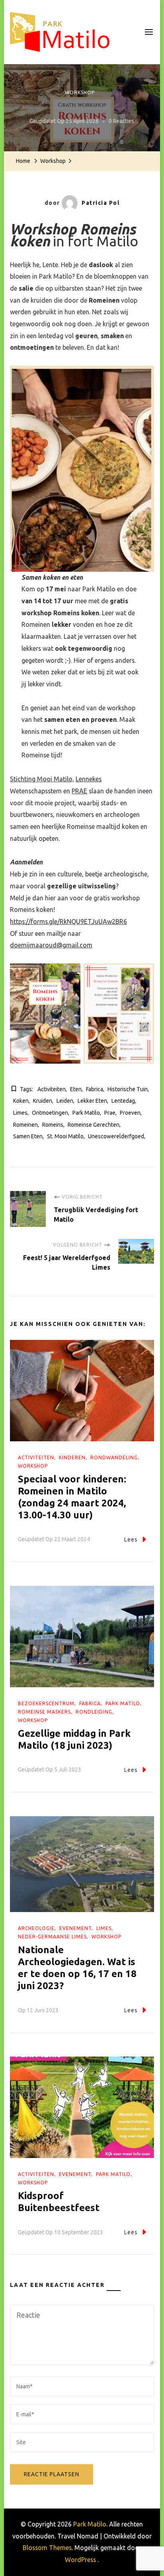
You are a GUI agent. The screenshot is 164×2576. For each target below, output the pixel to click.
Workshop (80, 92)
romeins (53, 1125)
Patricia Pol (101, 203)
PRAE (79, 791)
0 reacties (121, 121)
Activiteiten (36, 1457)
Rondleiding (94, 1712)
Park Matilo (86, 1113)
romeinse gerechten (94, 1125)
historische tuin (128, 1089)
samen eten (28, 1136)
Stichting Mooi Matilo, (42, 779)
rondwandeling (114, 1457)
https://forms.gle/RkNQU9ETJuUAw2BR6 (68, 921)
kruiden (43, 1101)
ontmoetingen (50, 1113)
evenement (75, 1928)
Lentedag (123, 1101)
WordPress (80, 2560)
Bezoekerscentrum (46, 1703)
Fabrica (95, 1089)
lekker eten (92, 1101)
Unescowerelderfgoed (116, 1136)
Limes (20, 1113)
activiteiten (52, 1089)
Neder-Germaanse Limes (52, 1937)
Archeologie (36, 1928)
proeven (130, 1113)
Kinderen (72, 1457)
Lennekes (89, 779)
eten (76, 1089)
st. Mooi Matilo (65, 1136)
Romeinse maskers (44, 1712)
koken (21, 1101)
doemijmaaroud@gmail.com (51, 945)
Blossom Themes (47, 2548)
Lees (131, 1540)
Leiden (65, 1101)
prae (110, 1113)
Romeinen (25, 1125)
